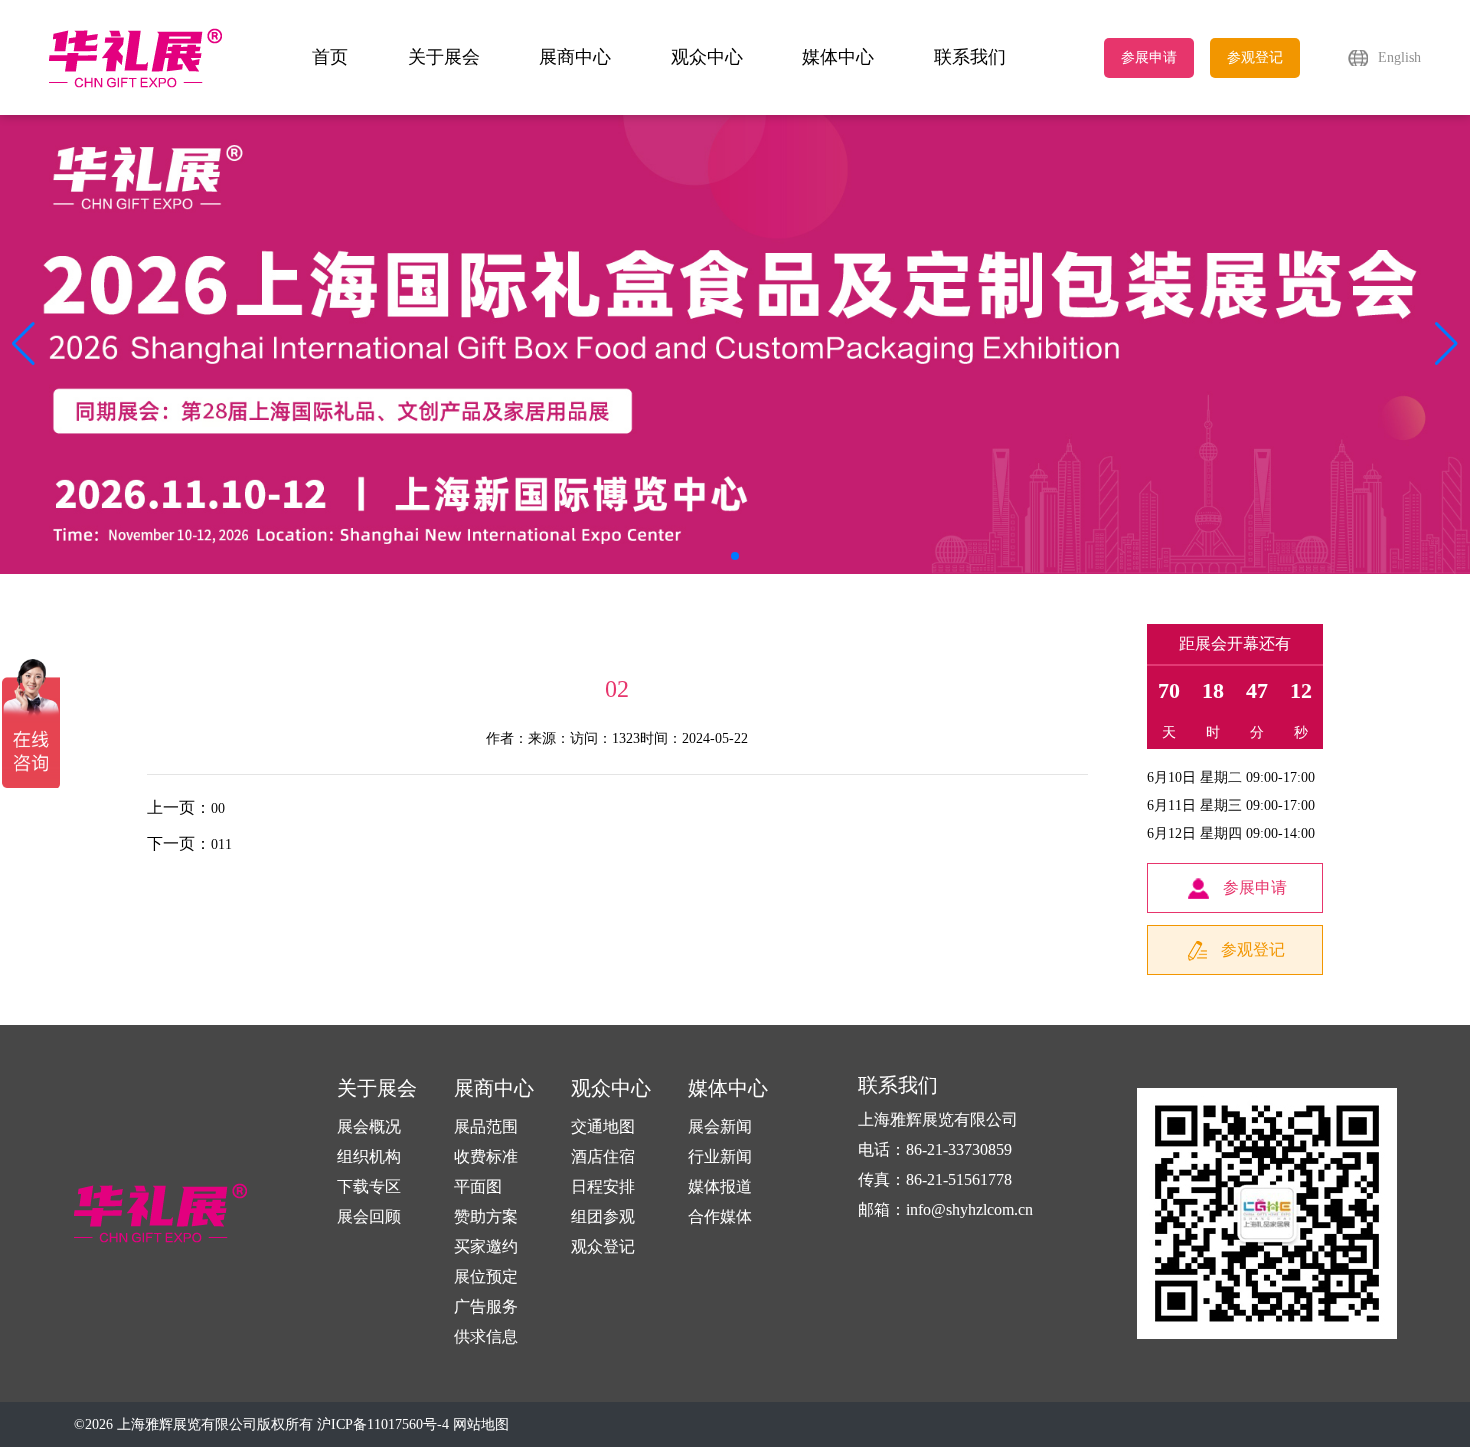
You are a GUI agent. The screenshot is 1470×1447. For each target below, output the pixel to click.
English (1399, 57)
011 (221, 844)
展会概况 (369, 1126)
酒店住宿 (603, 1156)
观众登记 (603, 1246)
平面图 (478, 1186)
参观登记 (1255, 57)
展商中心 (575, 57)
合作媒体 (720, 1216)
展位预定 (486, 1276)
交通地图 (603, 1126)
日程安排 (603, 1186)
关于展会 (444, 57)
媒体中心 (838, 57)
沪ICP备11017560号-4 (383, 1424)
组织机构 (369, 1156)
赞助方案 (486, 1216)
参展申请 (1149, 57)
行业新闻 (720, 1156)
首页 (330, 57)
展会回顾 (369, 1216)
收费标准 (486, 1156)
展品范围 (486, 1126)
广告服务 (486, 1306)
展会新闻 (720, 1126)
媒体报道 (720, 1186)
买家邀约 (486, 1246)
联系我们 (970, 57)
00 (218, 808)
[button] (1446, 344)
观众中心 (707, 57)
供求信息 (486, 1336)
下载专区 (369, 1186)
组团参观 (603, 1216)
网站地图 (481, 1424)
